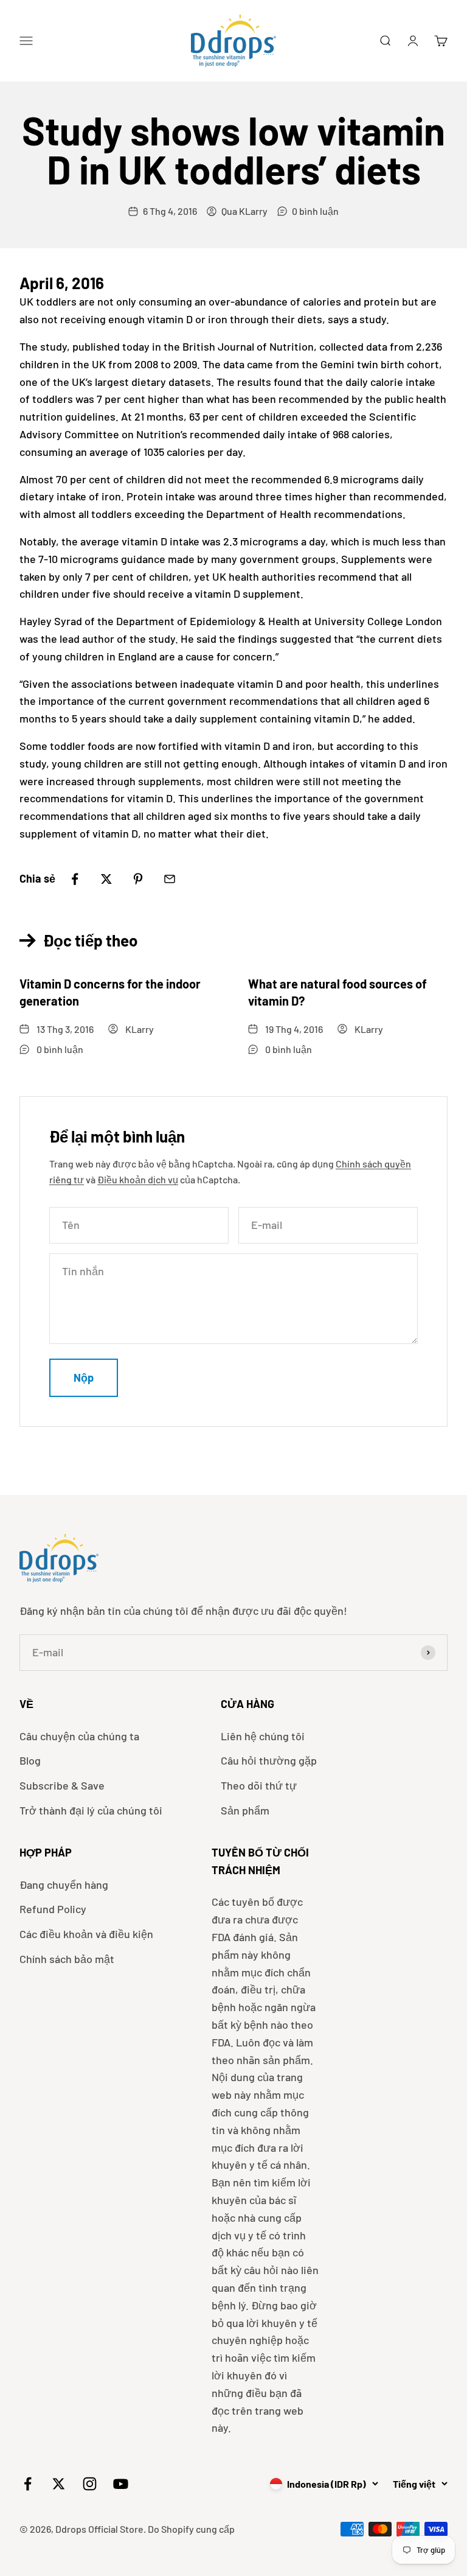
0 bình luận (315, 211)
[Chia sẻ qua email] (170, 879)
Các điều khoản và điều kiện (86, 1934)
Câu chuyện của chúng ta (79, 1736)
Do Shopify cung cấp (191, 2529)
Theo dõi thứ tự (259, 1785)
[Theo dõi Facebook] (28, 2484)
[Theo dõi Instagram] (90, 2484)
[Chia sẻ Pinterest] (138, 879)
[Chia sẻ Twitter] (106, 879)
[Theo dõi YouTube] (121, 2484)
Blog (30, 1760)
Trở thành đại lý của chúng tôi (91, 1810)
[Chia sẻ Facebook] (75, 879)
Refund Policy (53, 1909)
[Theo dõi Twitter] (59, 2484)
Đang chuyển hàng (64, 1885)
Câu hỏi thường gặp (269, 1760)
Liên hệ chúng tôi (263, 1736)
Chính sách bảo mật (67, 1959)
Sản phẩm (245, 1810)
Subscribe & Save (62, 1785)
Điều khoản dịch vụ (138, 1179)
